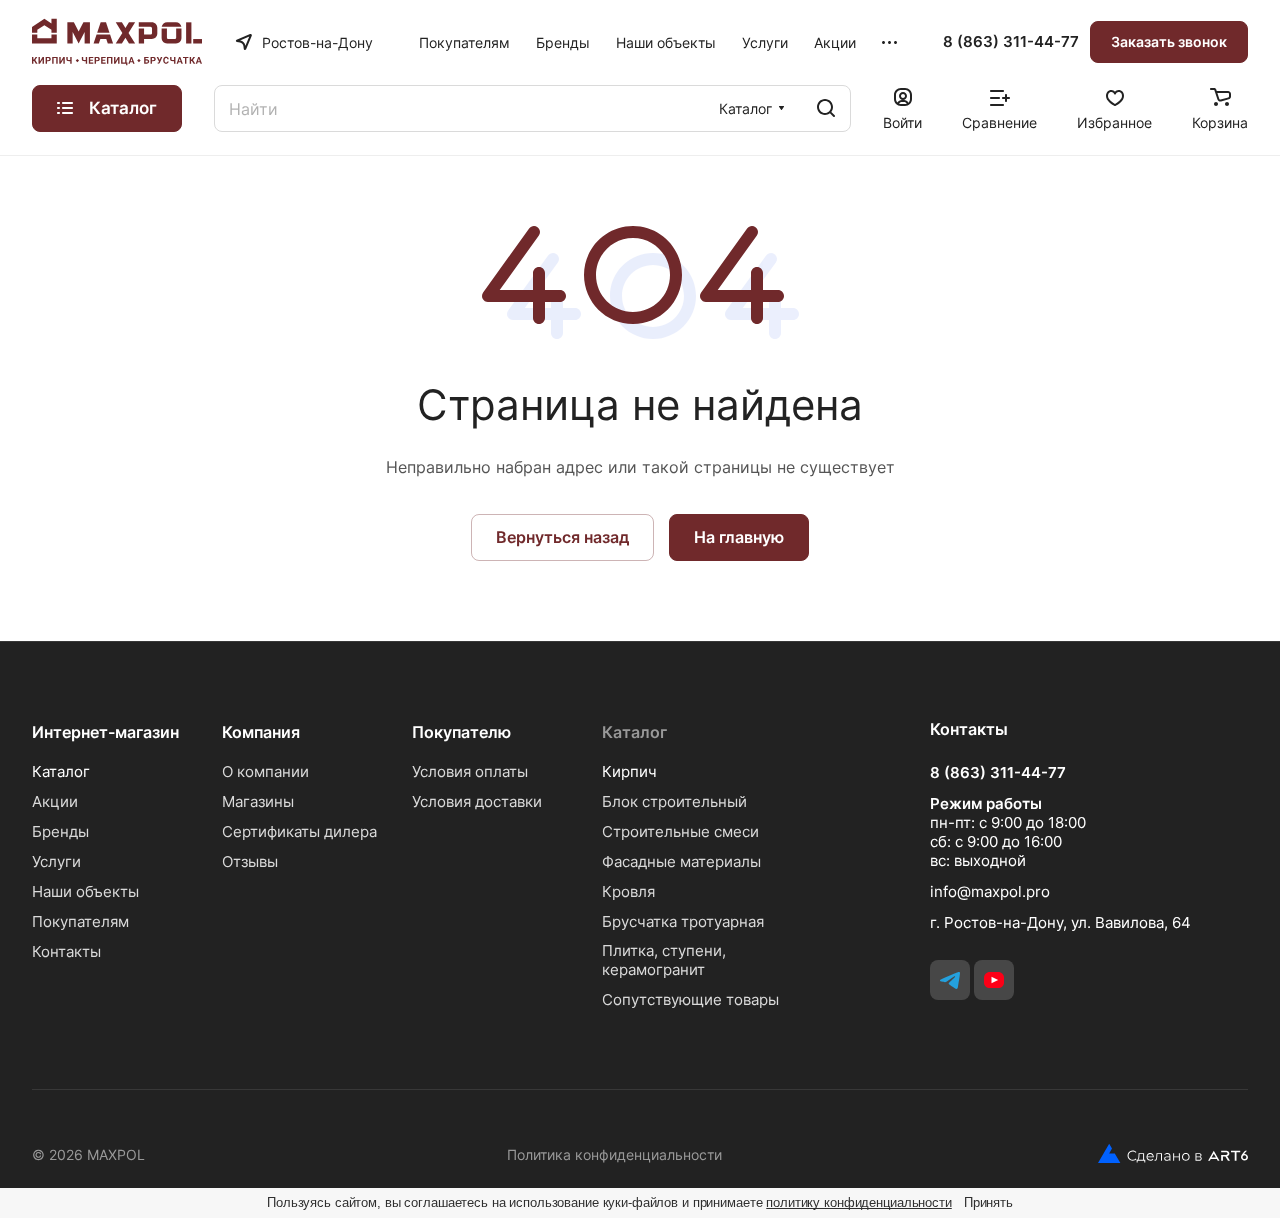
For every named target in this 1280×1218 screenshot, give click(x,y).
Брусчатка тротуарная (683, 921)
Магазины (258, 801)
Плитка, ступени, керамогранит (664, 960)
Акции (55, 801)
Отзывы (250, 861)
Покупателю (461, 732)
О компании (265, 771)
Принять (988, 1202)
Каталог (61, 771)
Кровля (628, 891)
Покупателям (80, 921)
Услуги (56, 861)
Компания (261, 732)
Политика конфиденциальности (614, 1154)
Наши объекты (85, 891)
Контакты (66, 951)
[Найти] (826, 108)
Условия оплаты (470, 771)
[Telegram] (950, 980)
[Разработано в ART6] (1165, 1154)
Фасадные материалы (681, 861)
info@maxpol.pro (990, 891)
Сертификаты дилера (299, 831)
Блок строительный (674, 801)
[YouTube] (994, 980)
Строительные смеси (680, 831)
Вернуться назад (562, 537)
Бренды (60, 831)
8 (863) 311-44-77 (1011, 42)
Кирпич (629, 771)
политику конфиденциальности (859, 1202)
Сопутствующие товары (690, 999)
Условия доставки (477, 801)
